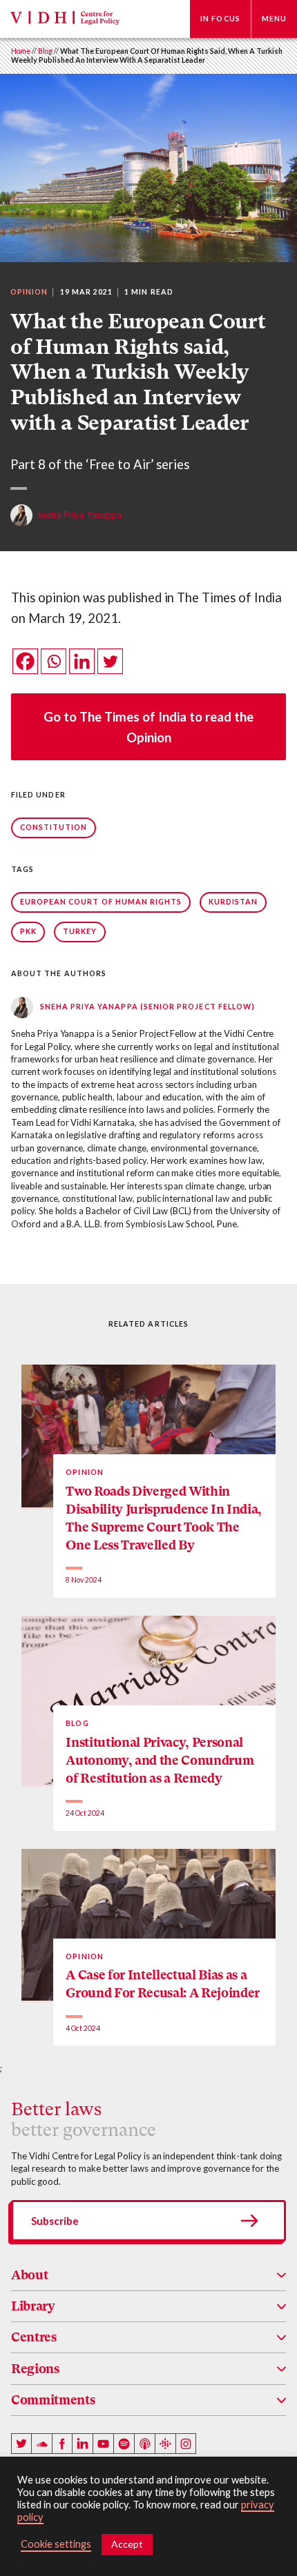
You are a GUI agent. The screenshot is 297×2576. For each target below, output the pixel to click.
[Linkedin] (82, 661)
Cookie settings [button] (56, 2544)
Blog (45, 51)
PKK (28, 931)
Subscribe (55, 2221)
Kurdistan (233, 902)
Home (21, 51)
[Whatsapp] (54, 661)
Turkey (80, 931)
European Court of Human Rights (101, 902)
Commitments (53, 2400)
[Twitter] (110, 661)
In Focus (220, 19)
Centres (34, 2337)
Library (33, 2306)
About (29, 2275)
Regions (35, 2369)
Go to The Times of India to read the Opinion (148, 727)
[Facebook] (25, 661)
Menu (274, 19)
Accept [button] (127, 2544)
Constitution (54, 827)
